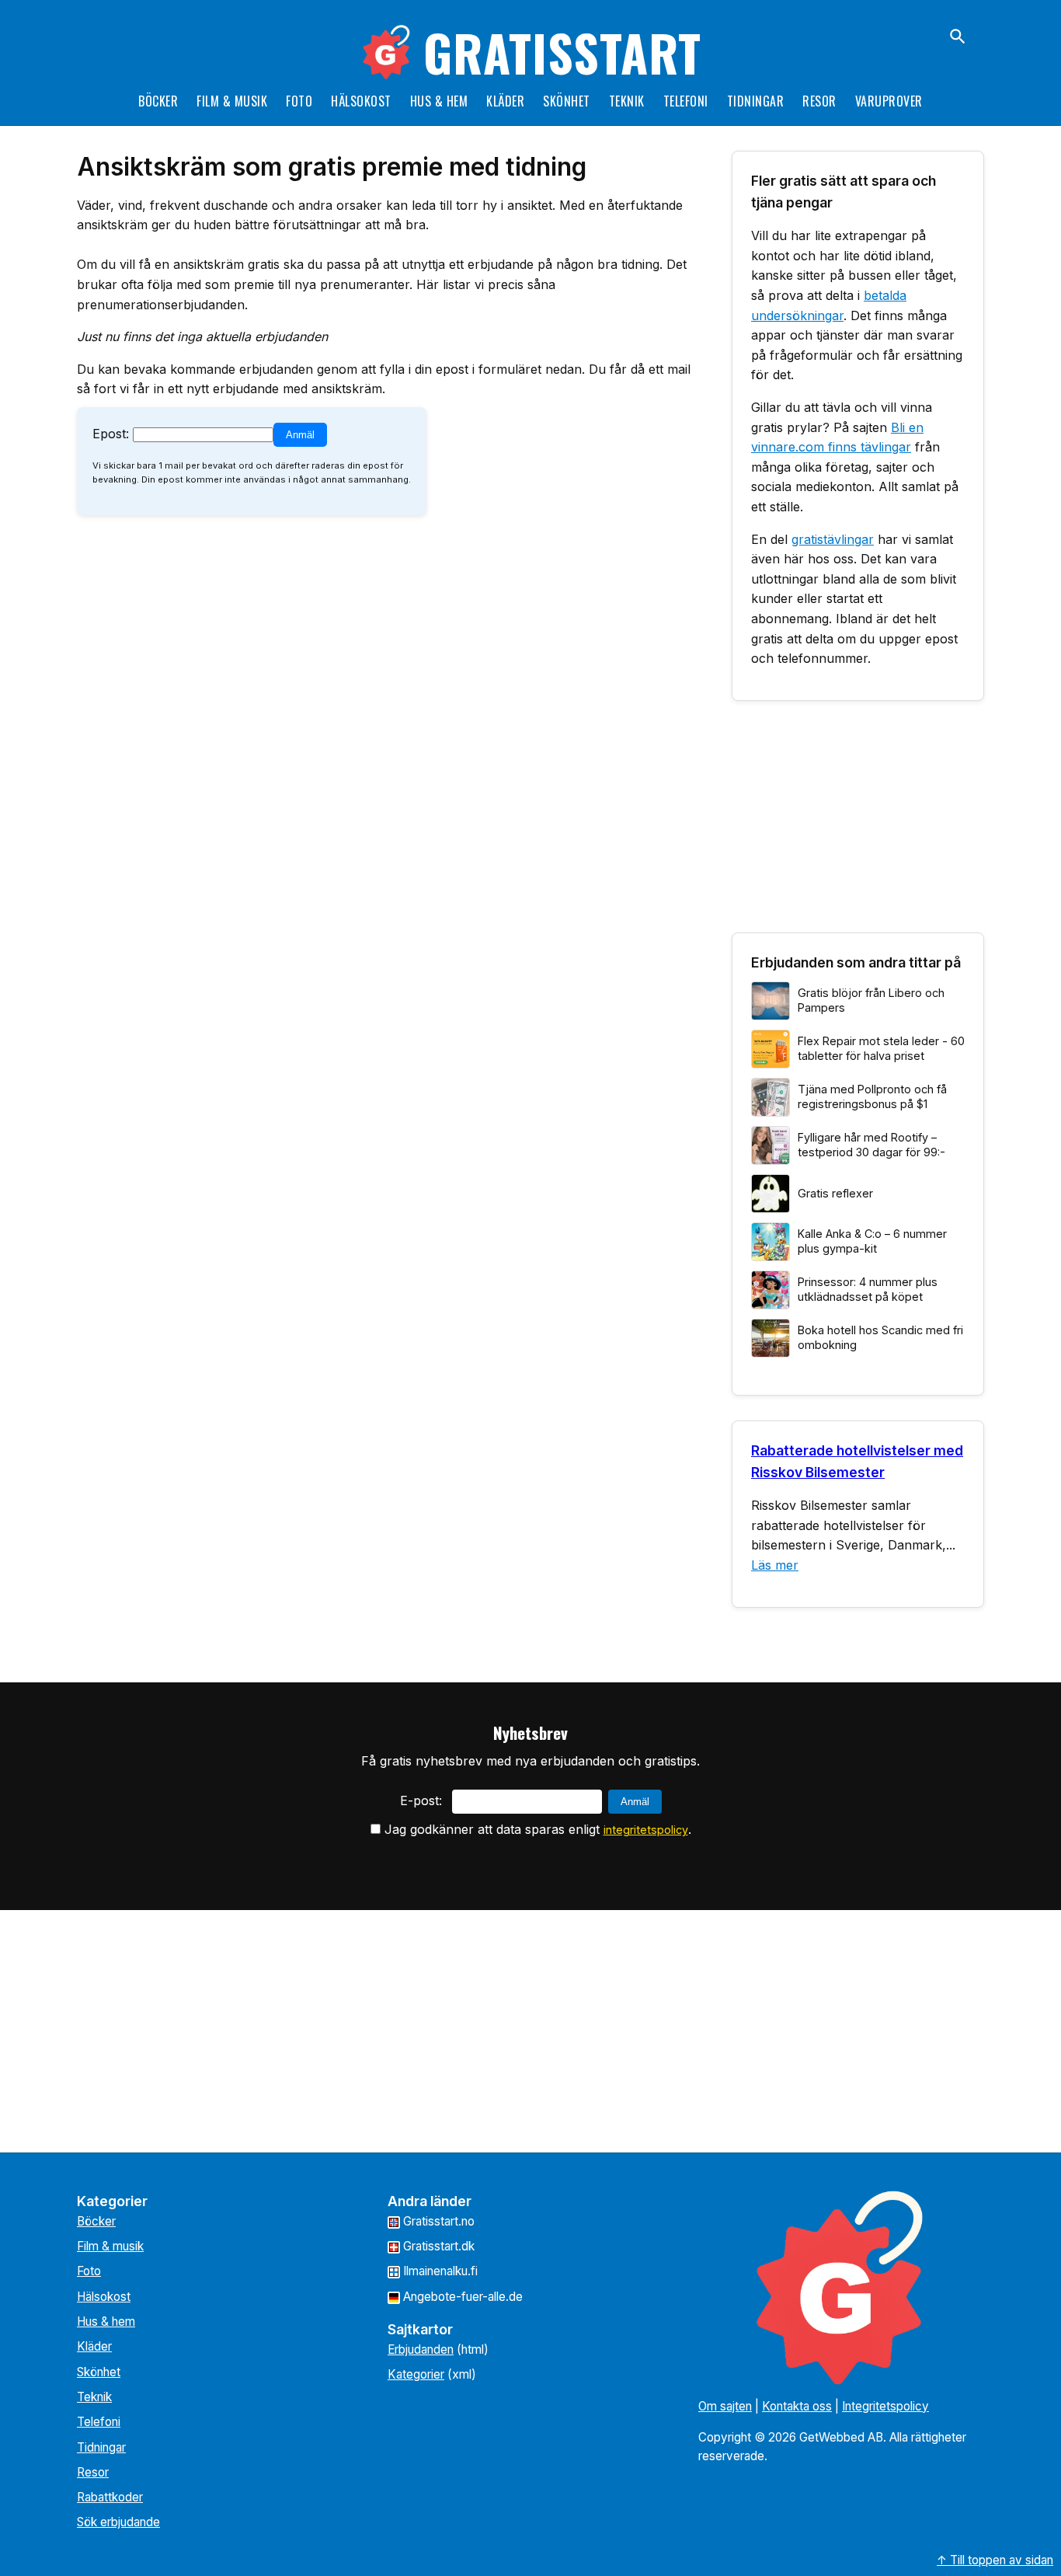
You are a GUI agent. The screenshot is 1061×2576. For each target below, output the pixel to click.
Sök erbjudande (118, 2522)
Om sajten (725, 2406)
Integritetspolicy (885, 2406)
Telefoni (686, 101)
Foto (299, 101)
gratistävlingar (833, 539)
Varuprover (889, 101)
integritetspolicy (646, 1830)
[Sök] (958, 37)
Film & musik (232, 101)
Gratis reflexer (835, 1193)
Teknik (627, 101)
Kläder (505, 101)
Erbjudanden (421, 2349)
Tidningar (756, 101)
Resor (819, 101)
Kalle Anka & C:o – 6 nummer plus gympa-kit (872, 1241)
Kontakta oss (797, 2406)
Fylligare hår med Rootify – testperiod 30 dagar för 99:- (871, 1145)
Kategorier (416, 2374)
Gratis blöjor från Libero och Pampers (871, 1000)
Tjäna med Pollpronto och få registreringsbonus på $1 (872, 1096)
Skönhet (567, 101)
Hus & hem (439, 101)
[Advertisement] (858, 823)
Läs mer (775, 1565)
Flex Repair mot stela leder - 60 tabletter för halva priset (881, 1048)
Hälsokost (361, 101)
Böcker (158, 101)
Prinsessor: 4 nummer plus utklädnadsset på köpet (868, 1289)
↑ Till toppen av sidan (995, 2560)
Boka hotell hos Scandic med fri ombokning (880, 1337)
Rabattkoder (110, 2497)
